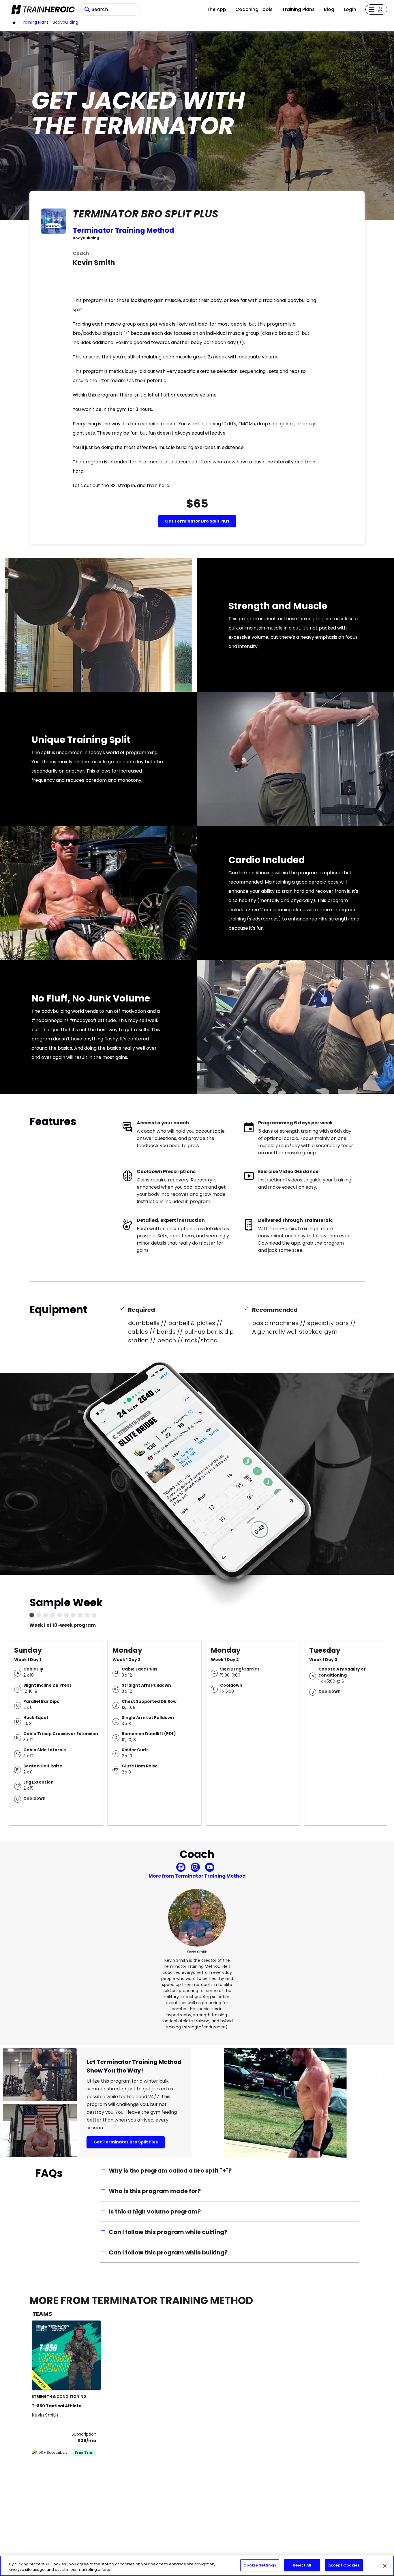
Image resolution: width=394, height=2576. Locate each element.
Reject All (302, 2565)
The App (216, 9)
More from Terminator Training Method (197, 1876)
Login (350, 9)
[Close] (385, 2566)
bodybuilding (65, 22)
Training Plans (298, 9)
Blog (329, 9)
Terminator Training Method (123, 230)
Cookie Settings (260, 2565)
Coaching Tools (254, 9)
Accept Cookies (344, 2565)
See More (81, 2379)
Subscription (84, 2434)
